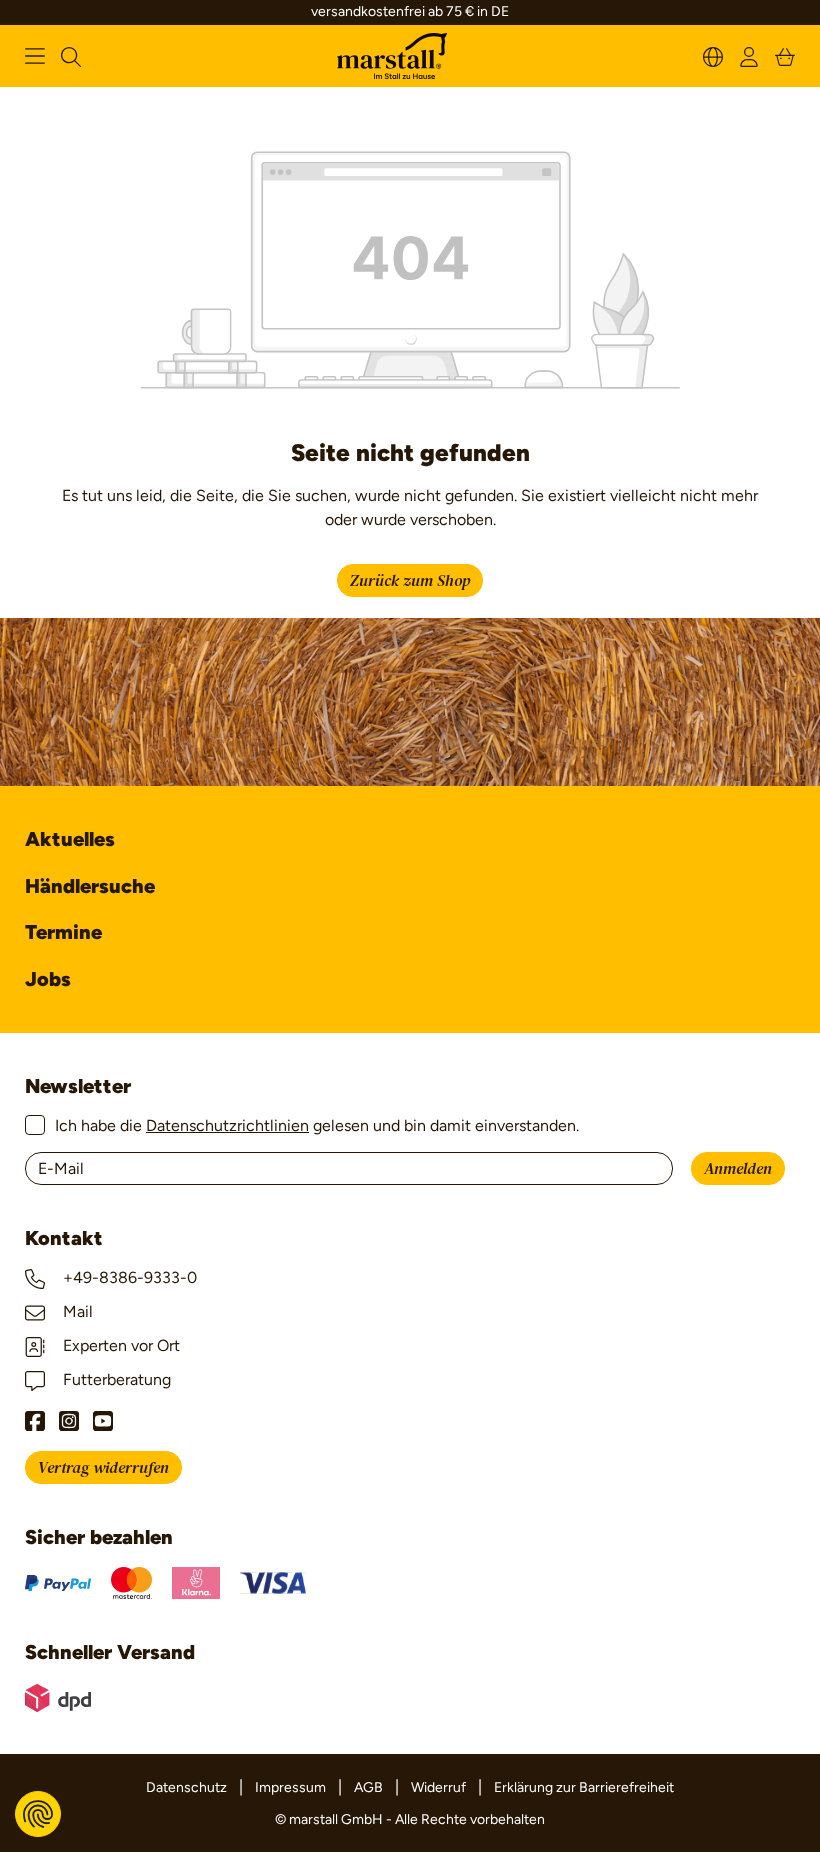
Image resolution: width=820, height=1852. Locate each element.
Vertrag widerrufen (103, 1468)
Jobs (48, 979)
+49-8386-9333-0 (128, 1277)
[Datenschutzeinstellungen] (38, 1814)
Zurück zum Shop (410, 581)
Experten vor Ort (119, 1345)
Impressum (290, 1787)
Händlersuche (90, 886)
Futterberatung (115, 1379)
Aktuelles (70, 839)
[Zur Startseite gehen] (392, 56)
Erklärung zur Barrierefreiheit (584, 1787)
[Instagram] (69, 1421)
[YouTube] (103, 1421)
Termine (63, 932)
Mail (76, 1311)
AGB (368, 1787)
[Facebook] (35, 1421)
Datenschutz (186, 1787)
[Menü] (35, 56)
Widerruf (438, 1787)
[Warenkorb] (785, 55)
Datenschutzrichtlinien (227, 1125)
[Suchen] (71, 55)
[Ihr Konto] (749, 55)
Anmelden (738, 1169)
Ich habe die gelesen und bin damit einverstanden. (317, 1125)
